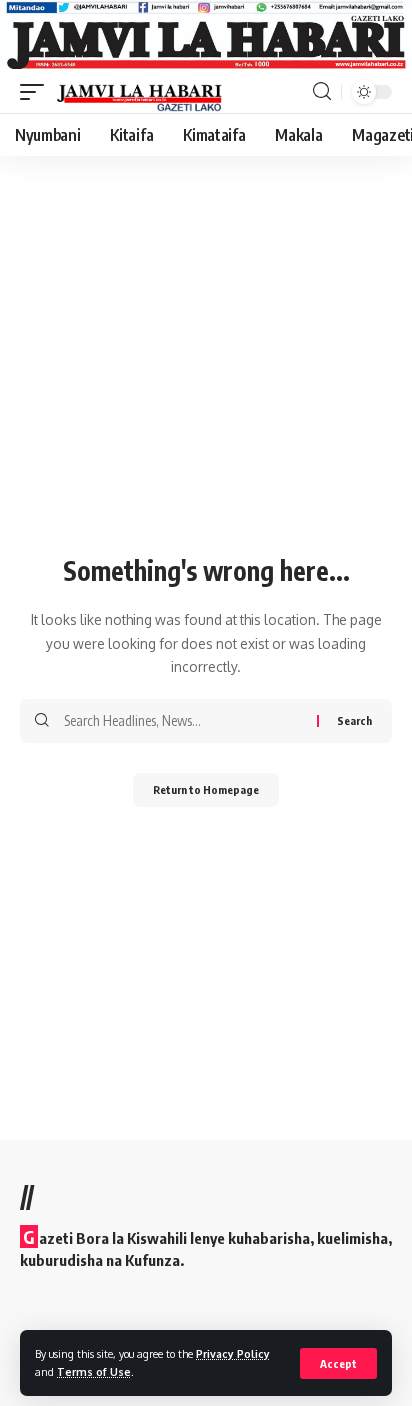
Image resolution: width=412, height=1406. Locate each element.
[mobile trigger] (37, 92)
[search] (322, 91)
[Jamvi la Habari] (139, 92)
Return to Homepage (206, 789)
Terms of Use (94, 1371)
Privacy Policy (233, 1353)
